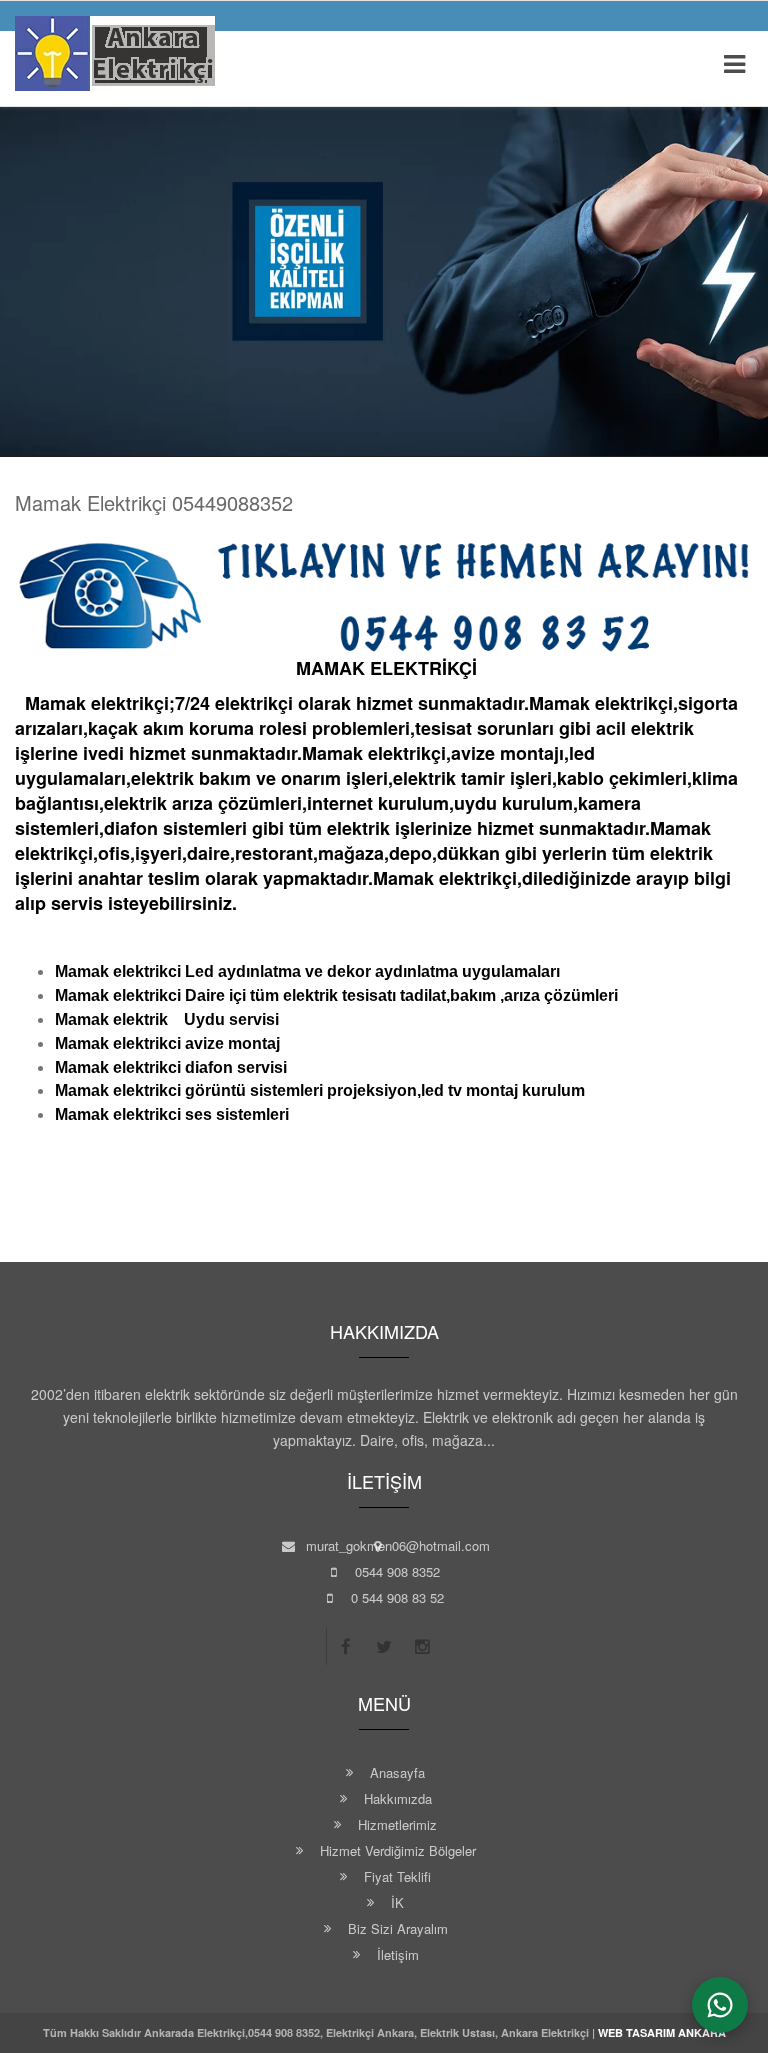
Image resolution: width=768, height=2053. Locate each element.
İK (397, 1902)
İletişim (398, 1954)
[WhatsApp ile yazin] (720, 2005)
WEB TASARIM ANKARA (662, 2032)
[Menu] (734, 64)
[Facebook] (345, 1646)
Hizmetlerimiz (397, 1824)
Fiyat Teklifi (397, 1876)
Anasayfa (397, 1772)
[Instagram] (422, 1646)
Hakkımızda (398, 1798)
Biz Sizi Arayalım (398, 1928)
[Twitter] (384, 1646)
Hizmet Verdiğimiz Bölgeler (398, 1850)
